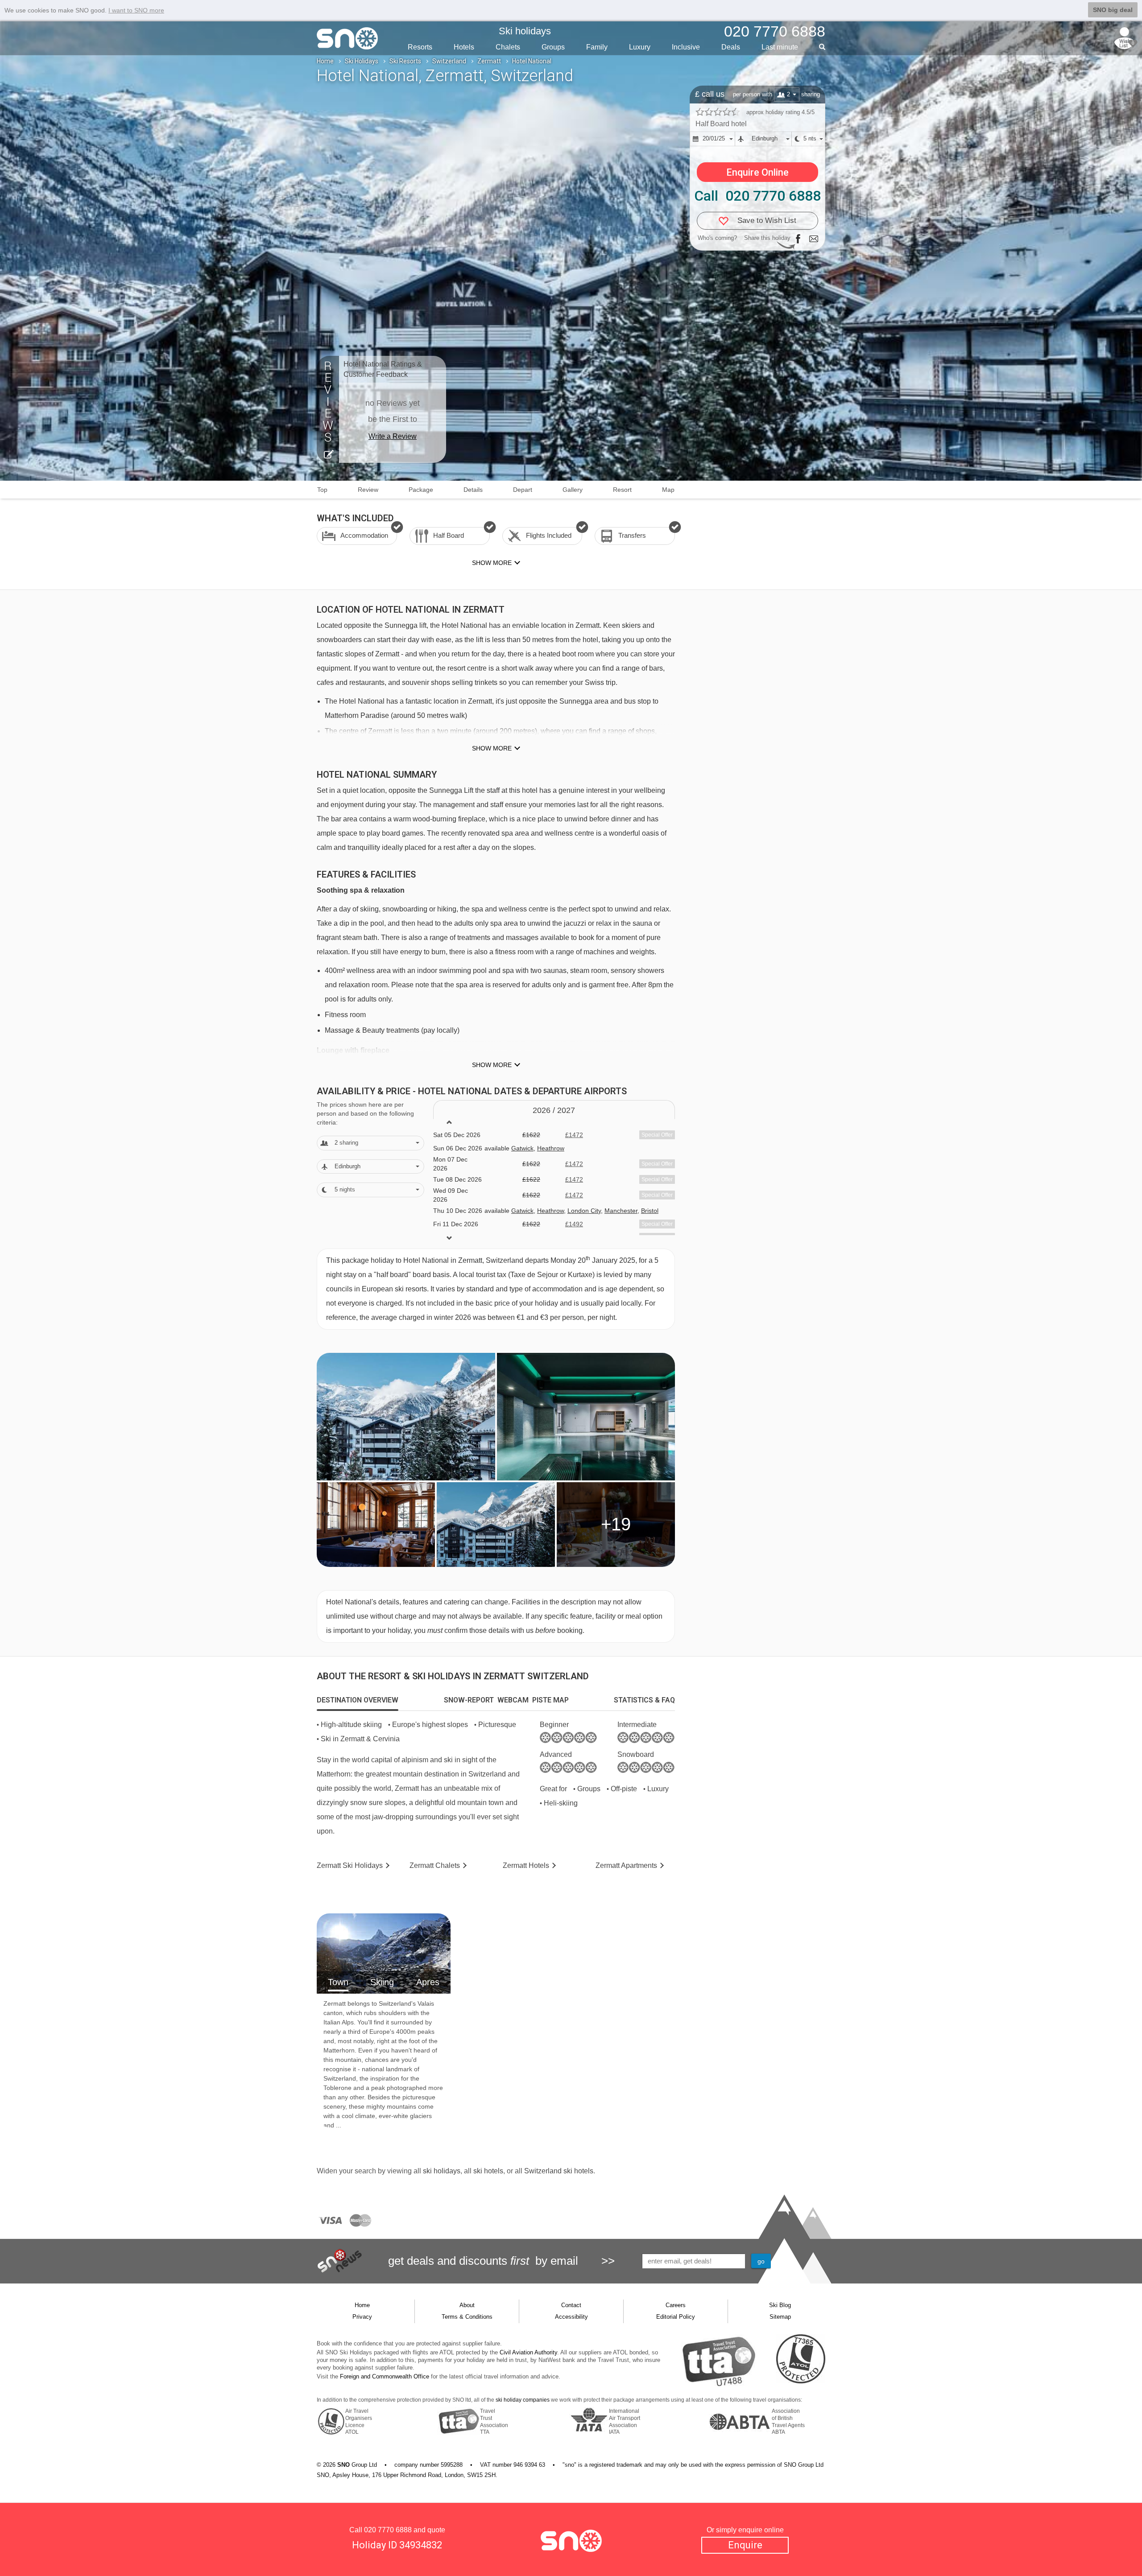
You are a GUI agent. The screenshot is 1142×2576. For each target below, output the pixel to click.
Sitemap (780, 2317)
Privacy (362, 2317)
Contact (571, 2305)
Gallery (573, 490)
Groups (553, 47)
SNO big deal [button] (1113, 10)
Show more (492, 748)
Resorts (420, 47)
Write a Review (393, 436)
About (467, 2305)
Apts (626, 1865)
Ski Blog (780, 2305)
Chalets (508, 47)
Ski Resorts (405, 61)
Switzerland (449, 61)
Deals (731, 47)
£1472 (574, 1135)
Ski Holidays (362, 61)
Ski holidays (525, 31)
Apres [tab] (428, 1982)
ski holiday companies (523, 2400)
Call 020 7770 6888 (757, 196)
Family (597, 47)
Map (668, 490)
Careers (676, 2305)
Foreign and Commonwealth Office (385, 2376)
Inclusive (686, 47)
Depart (523, 490)
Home (325, 61)
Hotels (464, 47)
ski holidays (442, 2171)
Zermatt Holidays (350, 1865)
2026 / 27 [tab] (554, 1110)
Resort (622, 490)
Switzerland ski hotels (559, 2171)
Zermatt (489, 61)
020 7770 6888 (388, 2530)
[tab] (358, 1700)
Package (421, 490)
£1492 (574, 1224)
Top (322, 490)
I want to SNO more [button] (136, 10)
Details (473, 490)
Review (368, 490)
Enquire (745, 2545)
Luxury (640, 47)
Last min (780, 47)
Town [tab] (338, 1982)
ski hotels (488, 2171)
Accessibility (571, 2317)
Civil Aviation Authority (528, 2352)
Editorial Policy (676, 2317)
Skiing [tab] (382, 1982)
